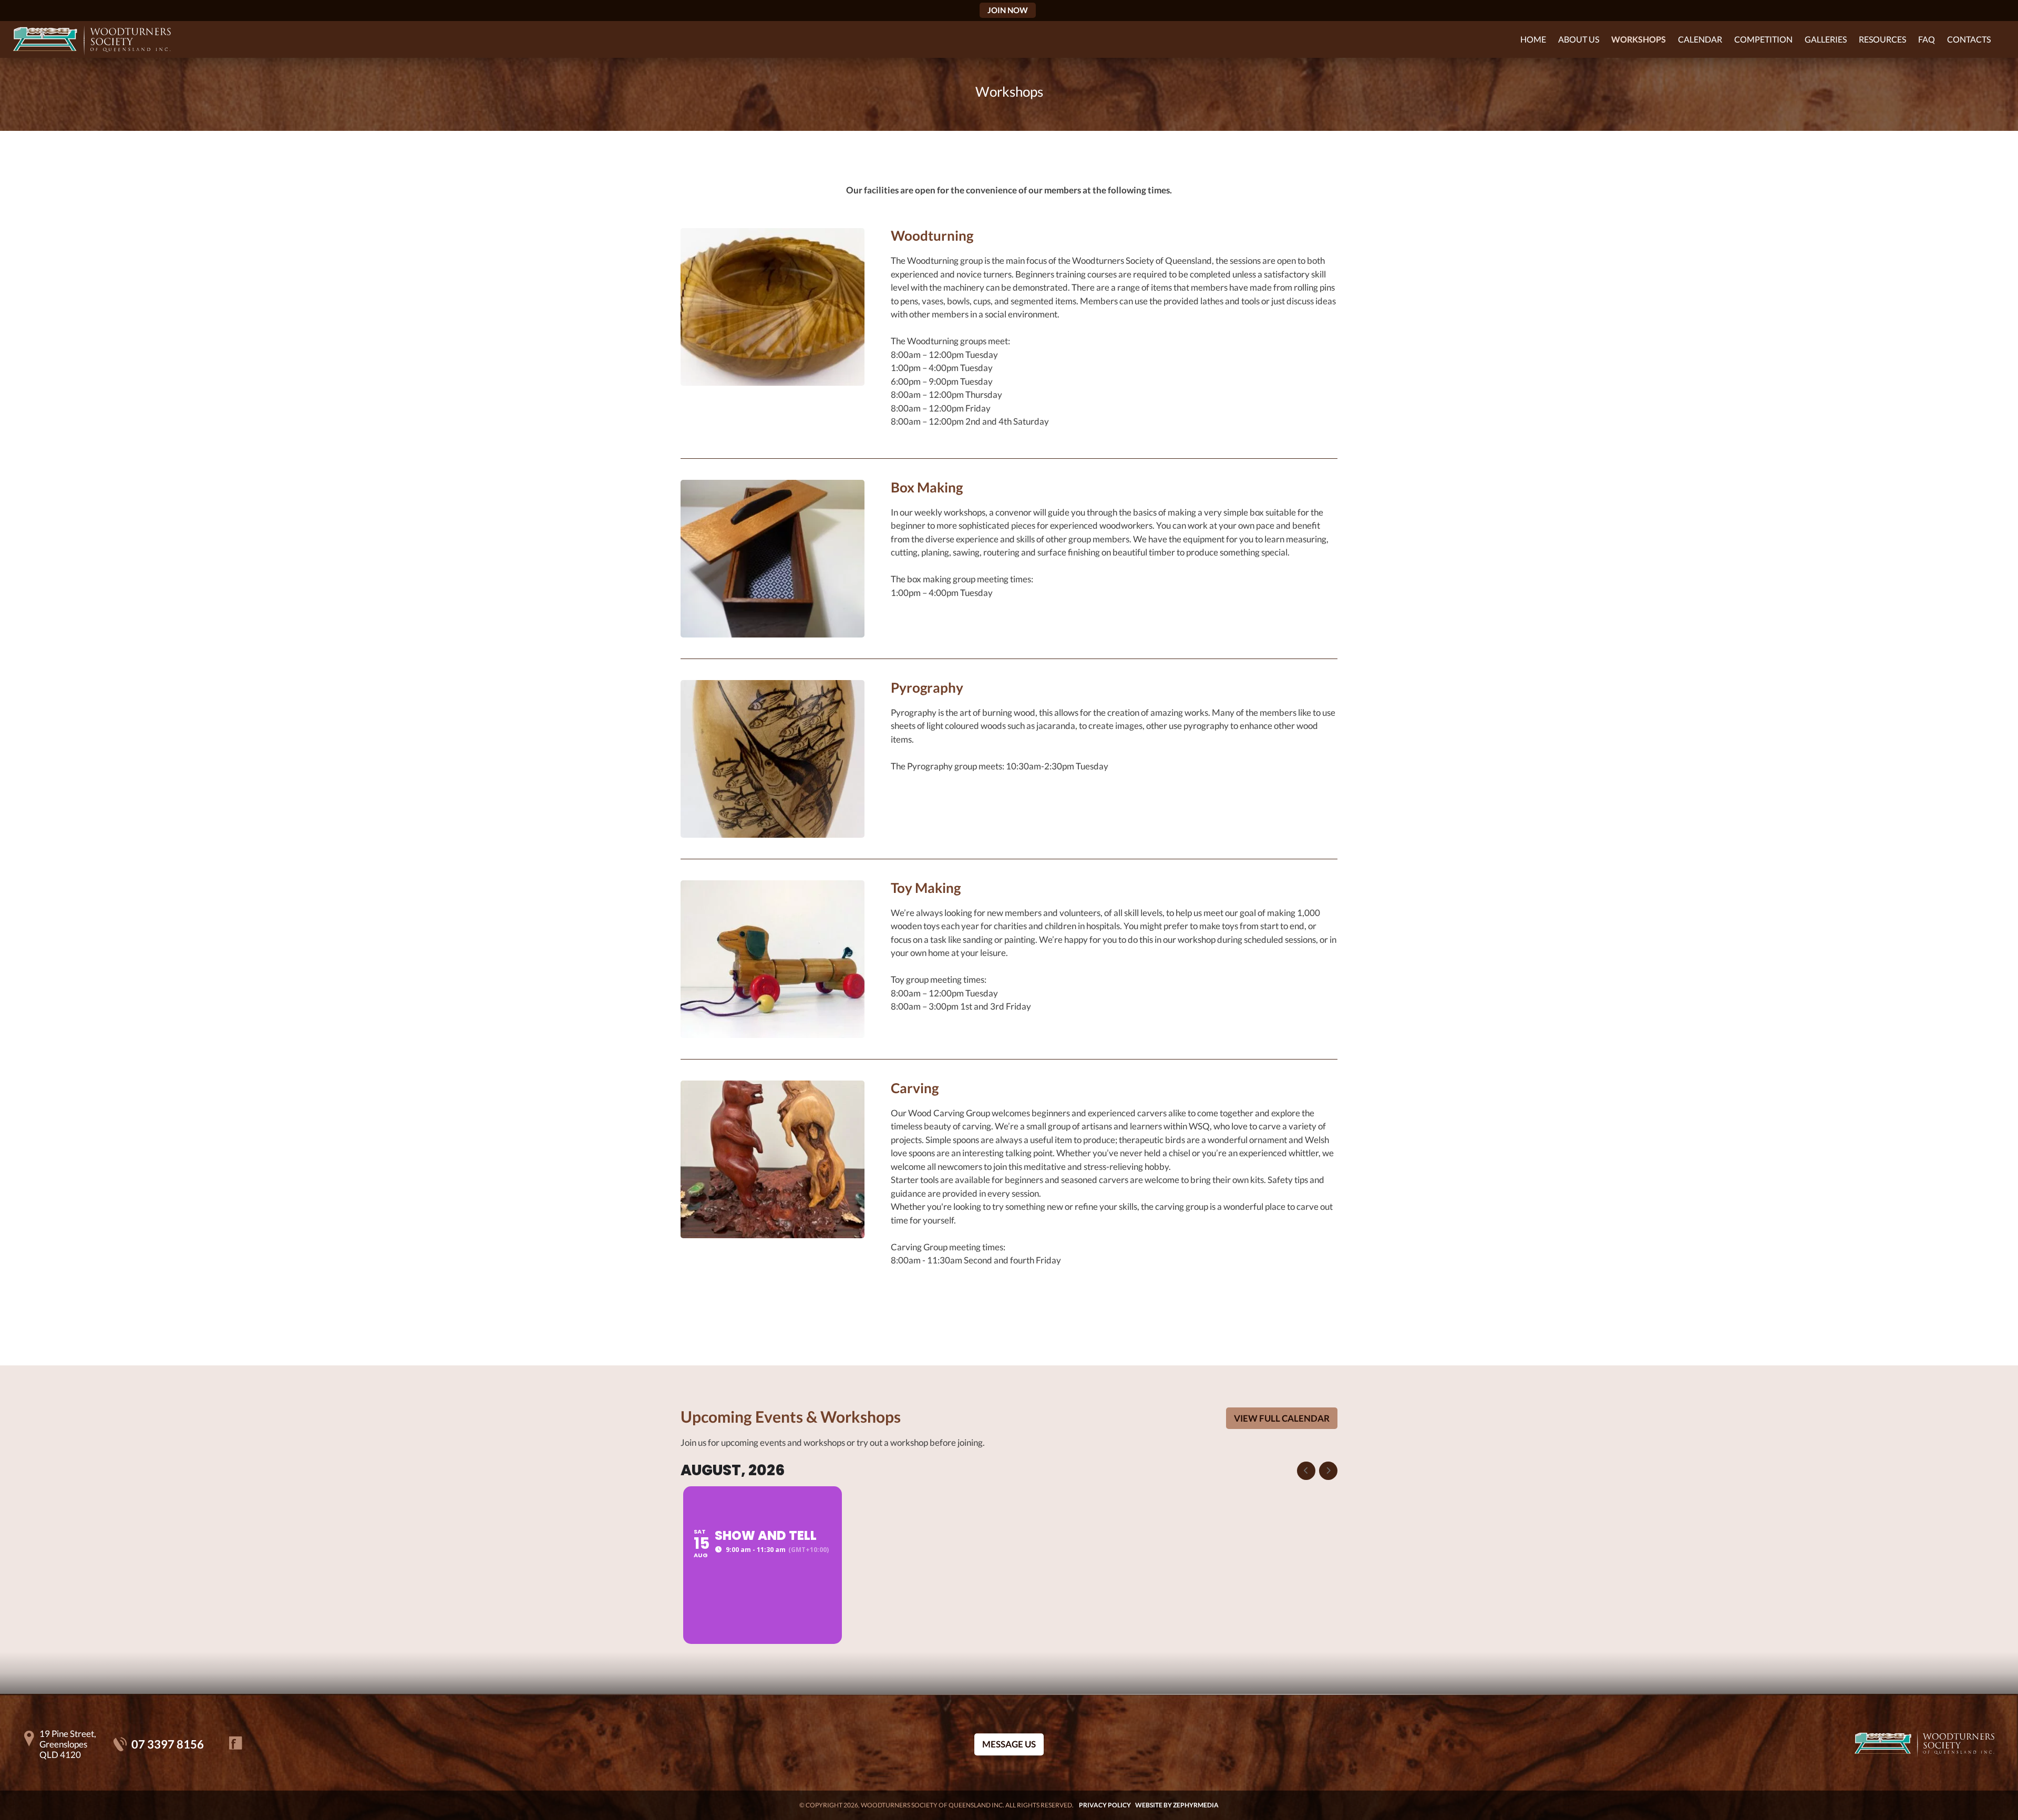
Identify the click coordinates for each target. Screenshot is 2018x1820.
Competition (1763, 39)
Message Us (1009, 1745)
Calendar (1700, 39)
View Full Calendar (1282, 1418)
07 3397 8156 (168, 1744)
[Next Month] (1328, 1471)
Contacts (1969, 39)
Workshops (1639, 39)
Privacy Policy (1105, 1805)
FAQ (1927, 39)
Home (1533, 39)
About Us (1579, 39)
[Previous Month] (1306, 1471)
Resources (1882, 39)
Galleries (1826, 39)
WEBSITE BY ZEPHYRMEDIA (1177, 1805)
